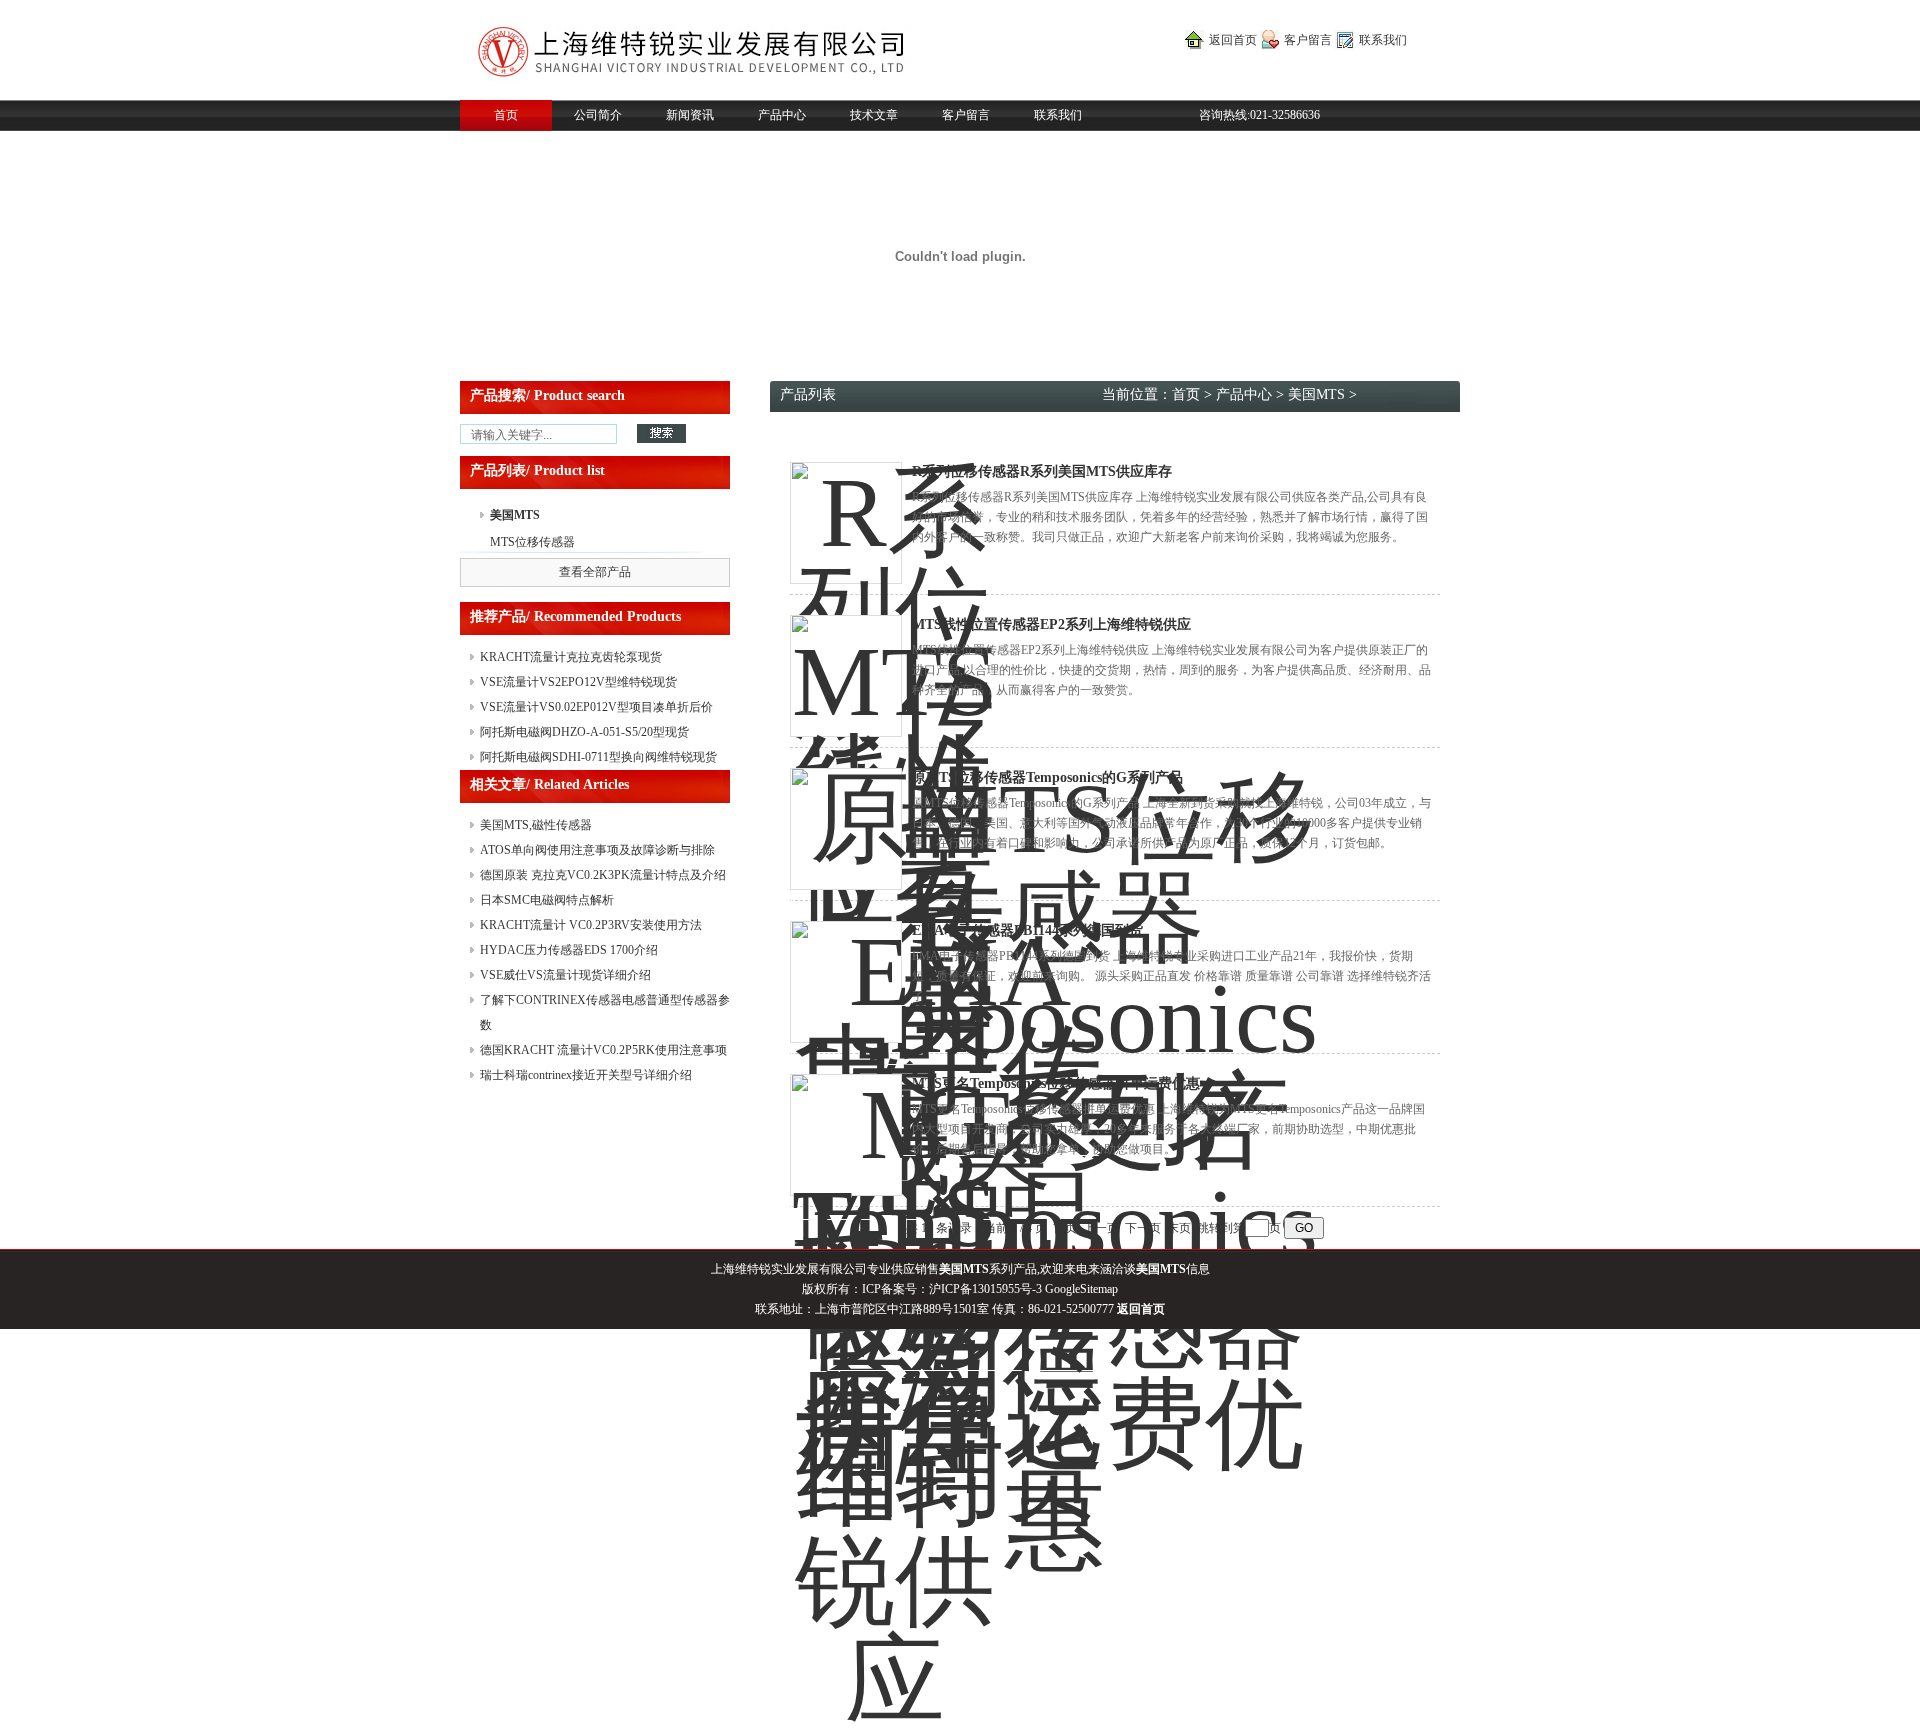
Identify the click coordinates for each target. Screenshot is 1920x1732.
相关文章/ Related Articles (549, 784)
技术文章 (874, 115)
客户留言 (1308, 40)
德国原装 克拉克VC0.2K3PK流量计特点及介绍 (603, 875)
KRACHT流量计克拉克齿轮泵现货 (571, 657)
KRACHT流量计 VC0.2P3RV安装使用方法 (591, 925)
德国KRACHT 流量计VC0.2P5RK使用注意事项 (603, 1050)
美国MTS (515, 515)
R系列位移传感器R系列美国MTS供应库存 (1042, 471)
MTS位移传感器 (532, 542)
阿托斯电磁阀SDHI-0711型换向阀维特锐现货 (598, 757)
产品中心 (782, 115)
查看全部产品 (595, 572)
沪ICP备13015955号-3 (985, 1289)
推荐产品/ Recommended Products (575, 616)
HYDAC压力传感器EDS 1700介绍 (569, 950)
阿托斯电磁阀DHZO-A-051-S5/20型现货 (584, 732)
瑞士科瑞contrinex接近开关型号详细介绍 (586, 1075)
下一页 (1143, 1228)
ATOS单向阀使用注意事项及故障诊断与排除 (597, 850)
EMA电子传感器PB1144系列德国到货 (1027, 930)
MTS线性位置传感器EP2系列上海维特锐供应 (1051, 624)
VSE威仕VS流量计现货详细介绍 (565, 975)
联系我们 (1383, 40)
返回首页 (1233, 40)
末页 (1179, 1228)
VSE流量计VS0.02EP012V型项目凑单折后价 (596, 707)
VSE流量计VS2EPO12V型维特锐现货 (578, 682)
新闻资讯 (690, 115)
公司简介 (598, 115)
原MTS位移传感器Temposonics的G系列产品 (1047, 777)
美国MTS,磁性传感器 (536, 825)
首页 (506, 115)
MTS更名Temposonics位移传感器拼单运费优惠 (1056, 1083)
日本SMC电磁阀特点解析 (547, 900)
